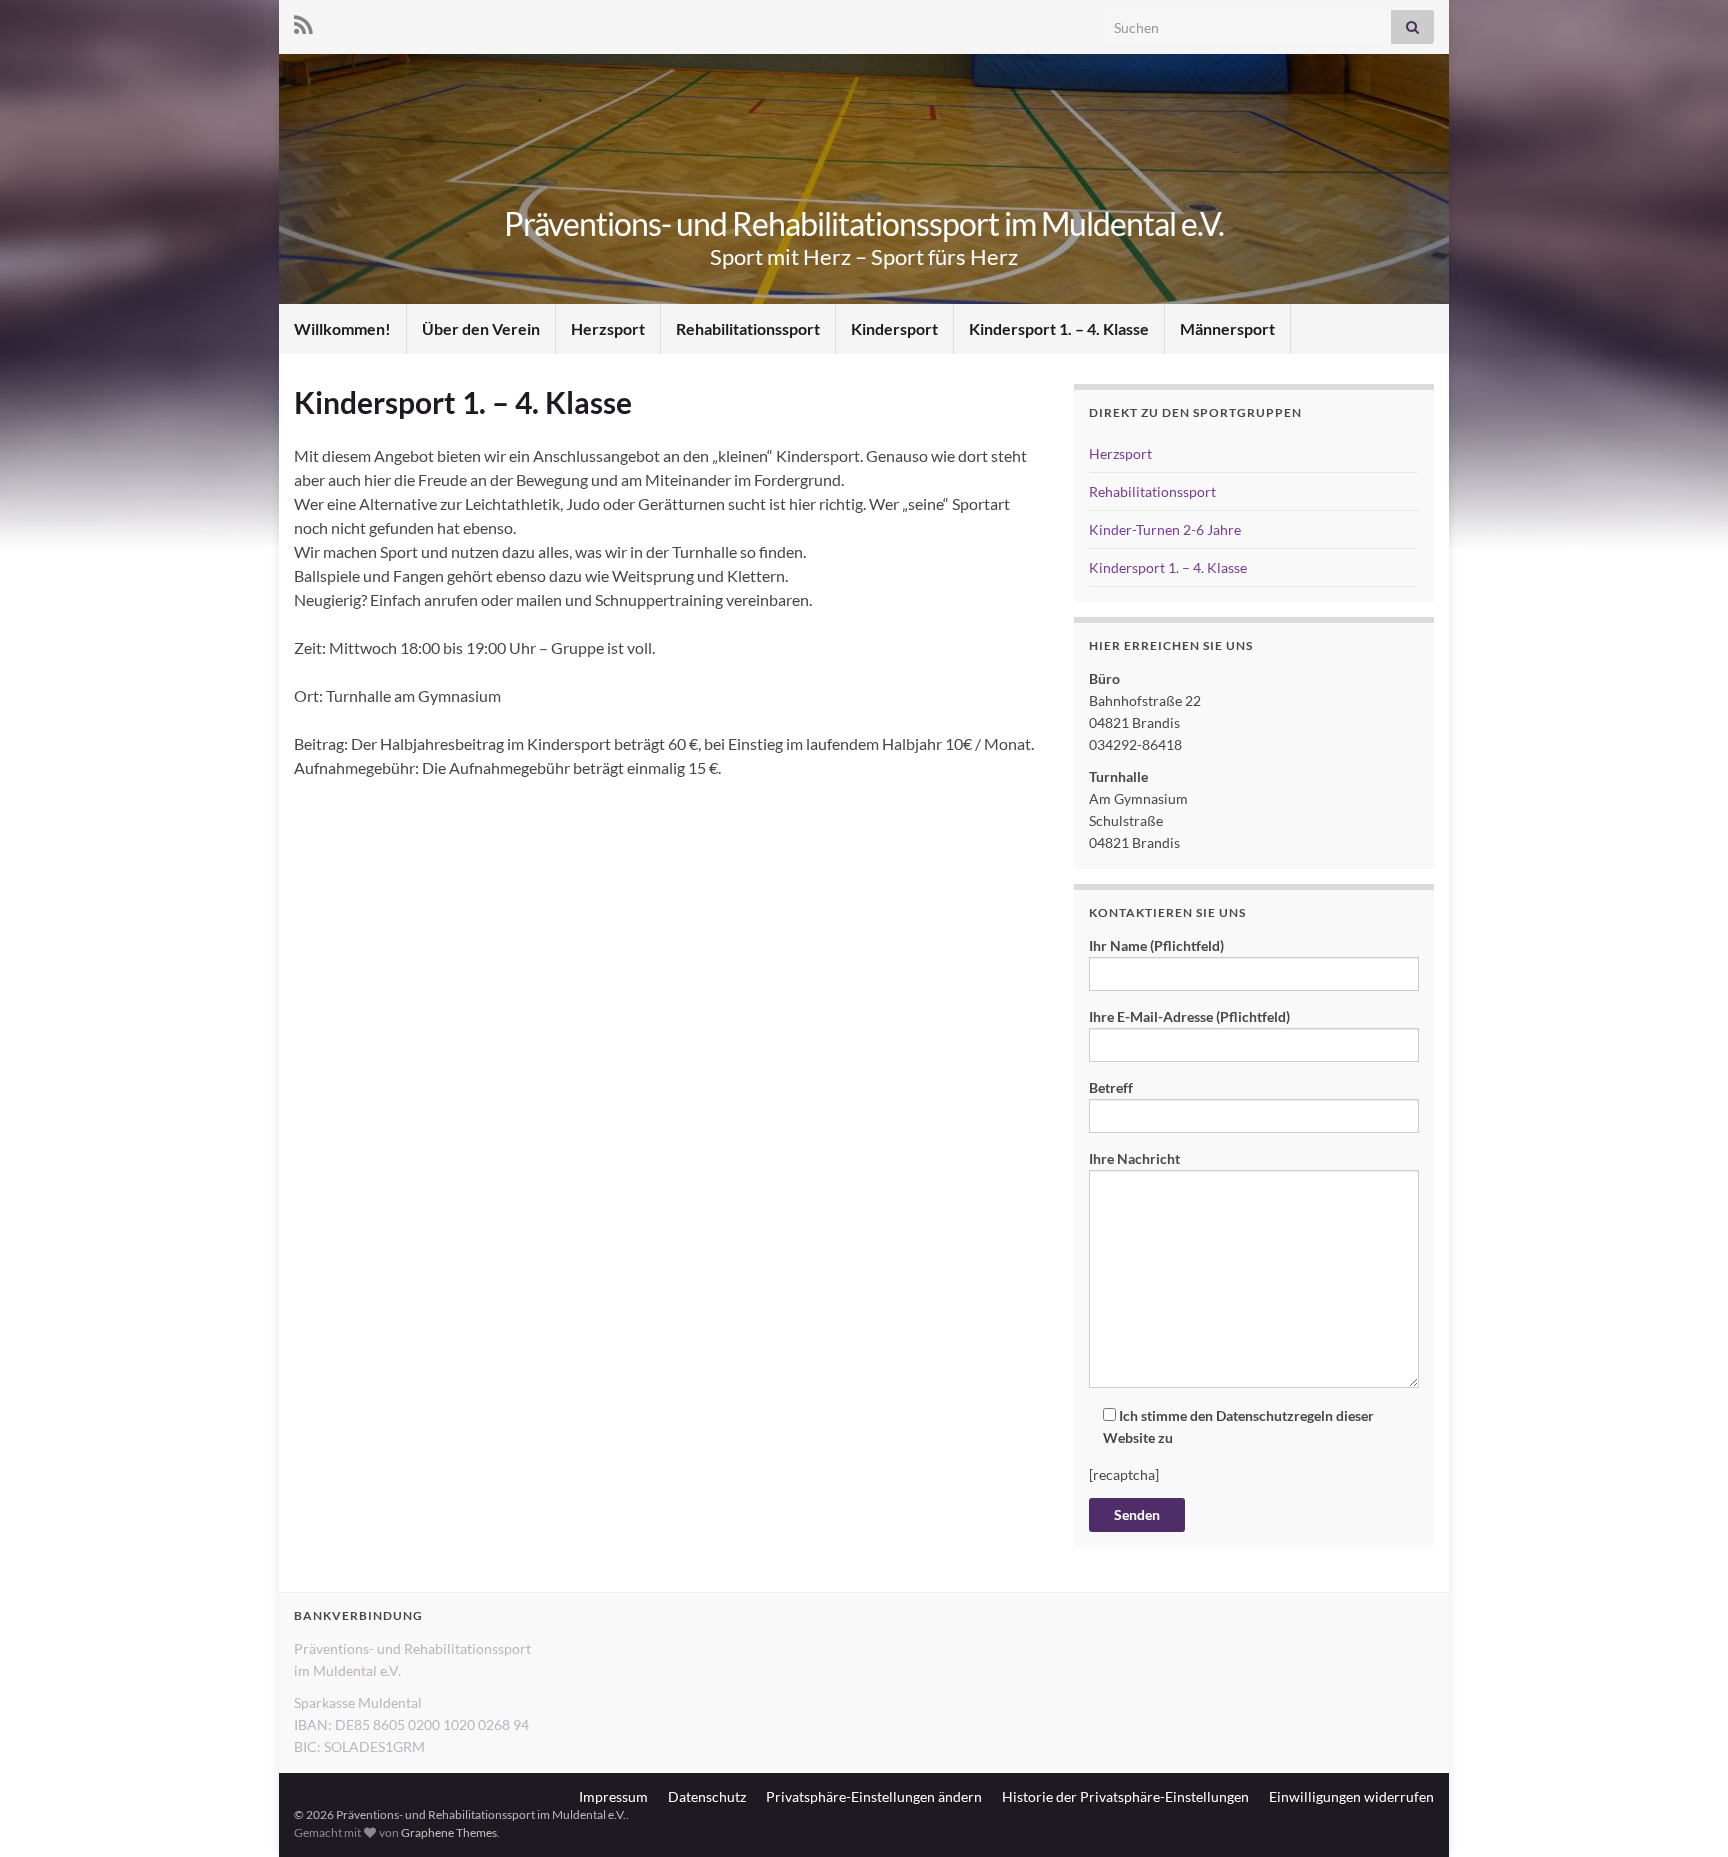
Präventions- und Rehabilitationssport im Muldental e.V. (864, 223)
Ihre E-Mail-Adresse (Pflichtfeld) (1189, 1016)
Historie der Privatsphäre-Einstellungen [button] (1125, 1796)
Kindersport (894, 328)
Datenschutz (707, 1796)
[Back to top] (1683, 1812)
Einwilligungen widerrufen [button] (1351, 1796)
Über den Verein (481, 328)
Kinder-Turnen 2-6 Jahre (1165, 529)
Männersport (1227, 328)
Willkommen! (342, 328)
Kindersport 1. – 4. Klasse (1059, 328)
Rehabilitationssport (748, 328)
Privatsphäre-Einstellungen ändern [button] (874, 1796)
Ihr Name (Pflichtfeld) (1156, 945)
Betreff (1111, 1087)
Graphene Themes (449, 1832)
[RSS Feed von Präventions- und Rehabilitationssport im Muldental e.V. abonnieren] (303, 21)
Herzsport (608, 328)
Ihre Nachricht (1134, 1158)
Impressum (613, 1796)
